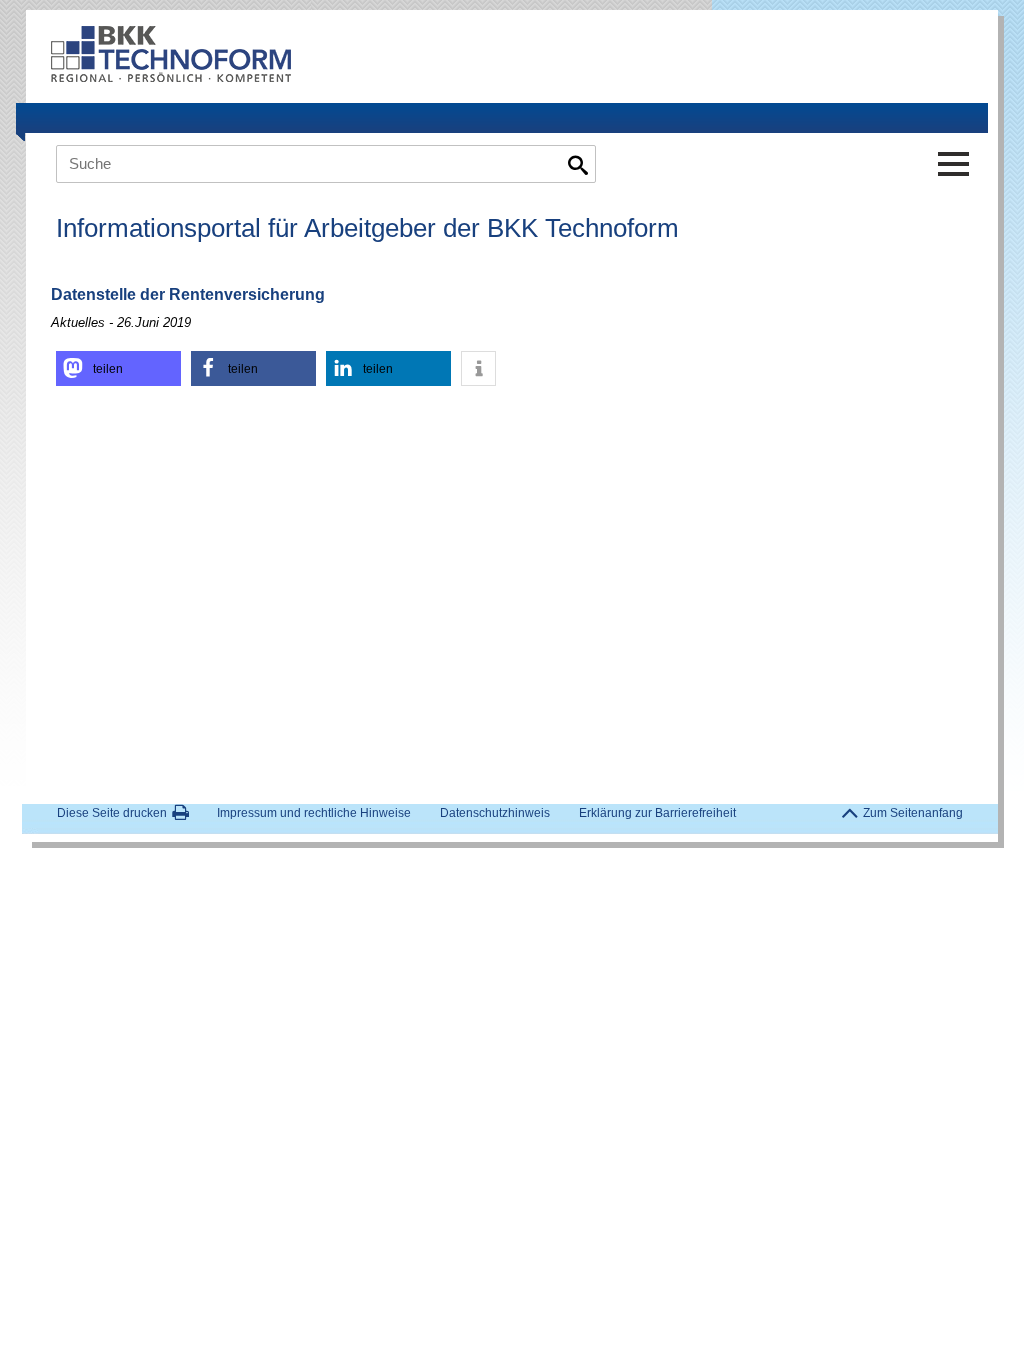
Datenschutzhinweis (495, 813)
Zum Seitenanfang (913, 813)
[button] (118, 368)
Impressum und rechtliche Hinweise (314, 813)
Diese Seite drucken (112, 813)
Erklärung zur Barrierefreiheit (657, 813)
